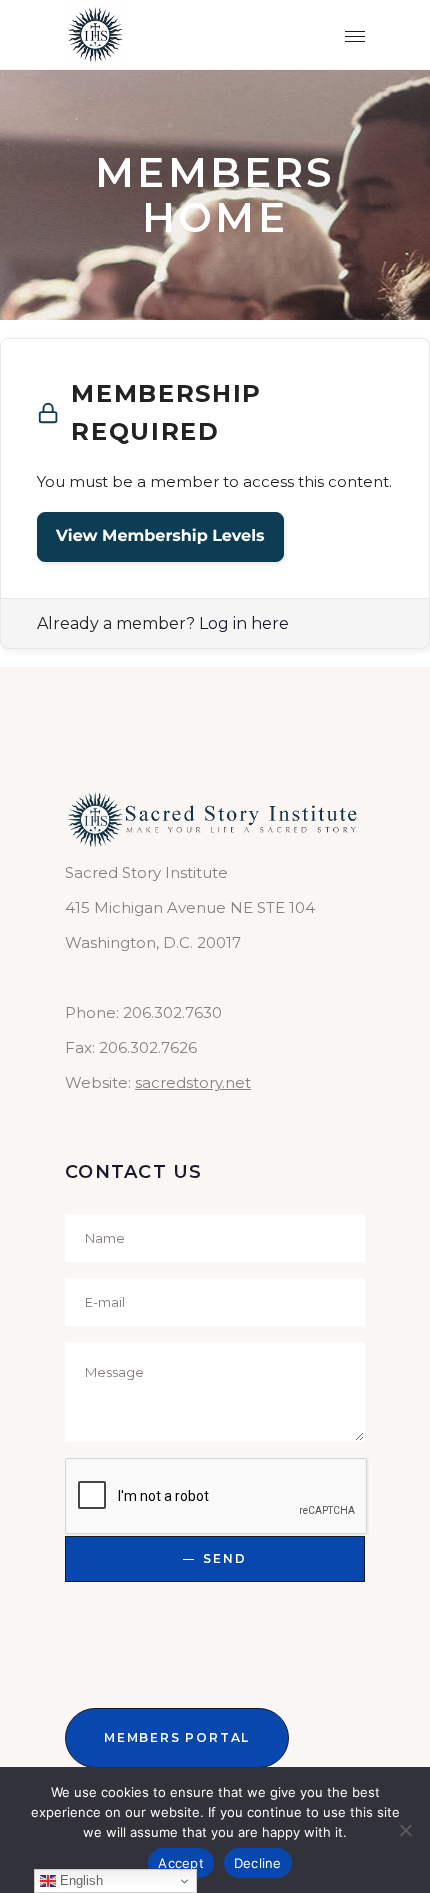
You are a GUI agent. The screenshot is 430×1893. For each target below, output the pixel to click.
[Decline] (405, 1830)
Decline (258, 1863)
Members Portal (177, 1737)
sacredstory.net (193, 1082)
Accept (181, 1863)
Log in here (244, 623)
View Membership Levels (160, 536)
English (79, 1880)
